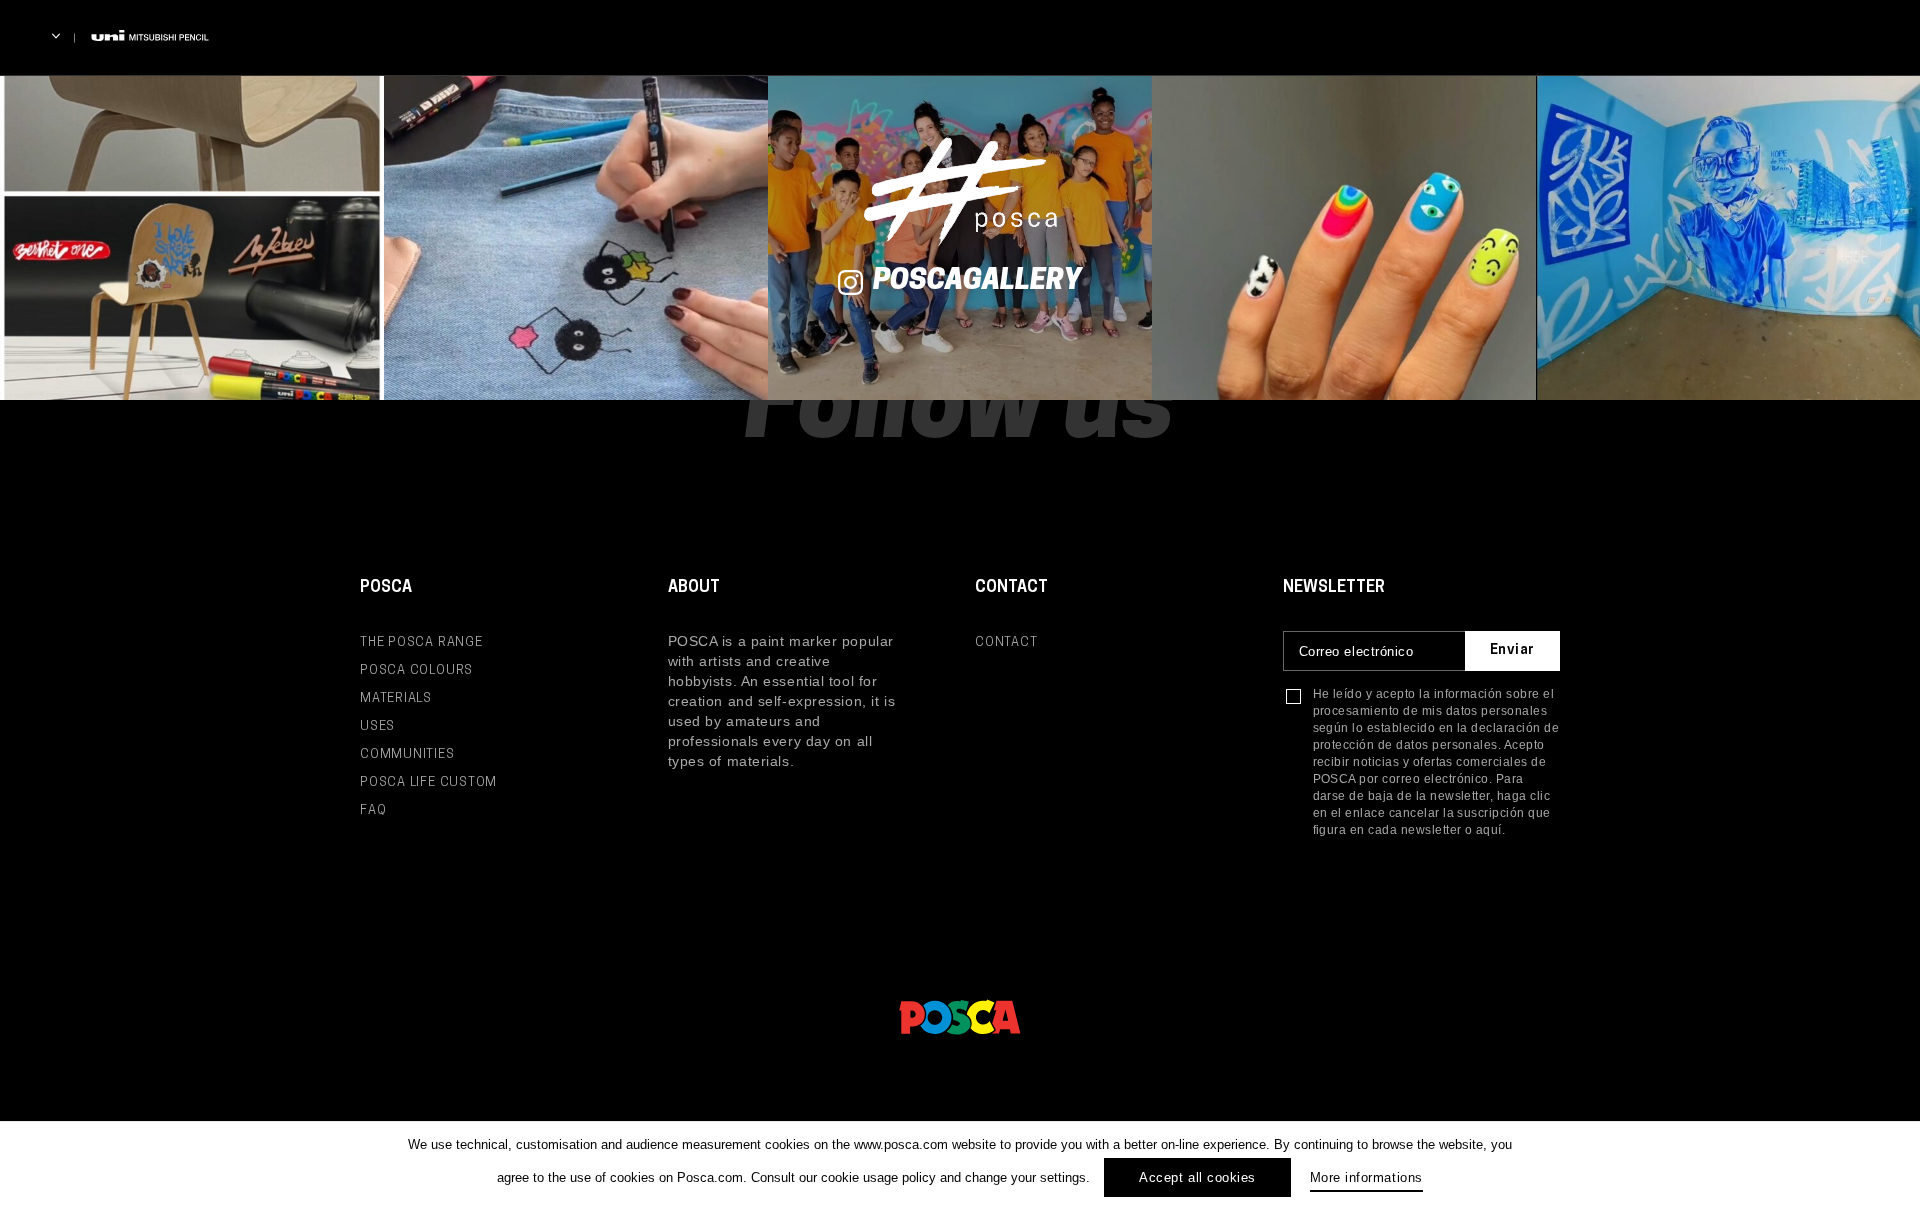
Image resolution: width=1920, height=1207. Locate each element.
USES (377, 726)
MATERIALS (396, 698)
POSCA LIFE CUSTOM (428, 782)
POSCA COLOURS (416, 670)
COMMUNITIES (407, 754)
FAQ (373, 810)
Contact (1006, 642)
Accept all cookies (1197, 1177)
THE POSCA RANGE (421, 642)
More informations (1366, 1177)
